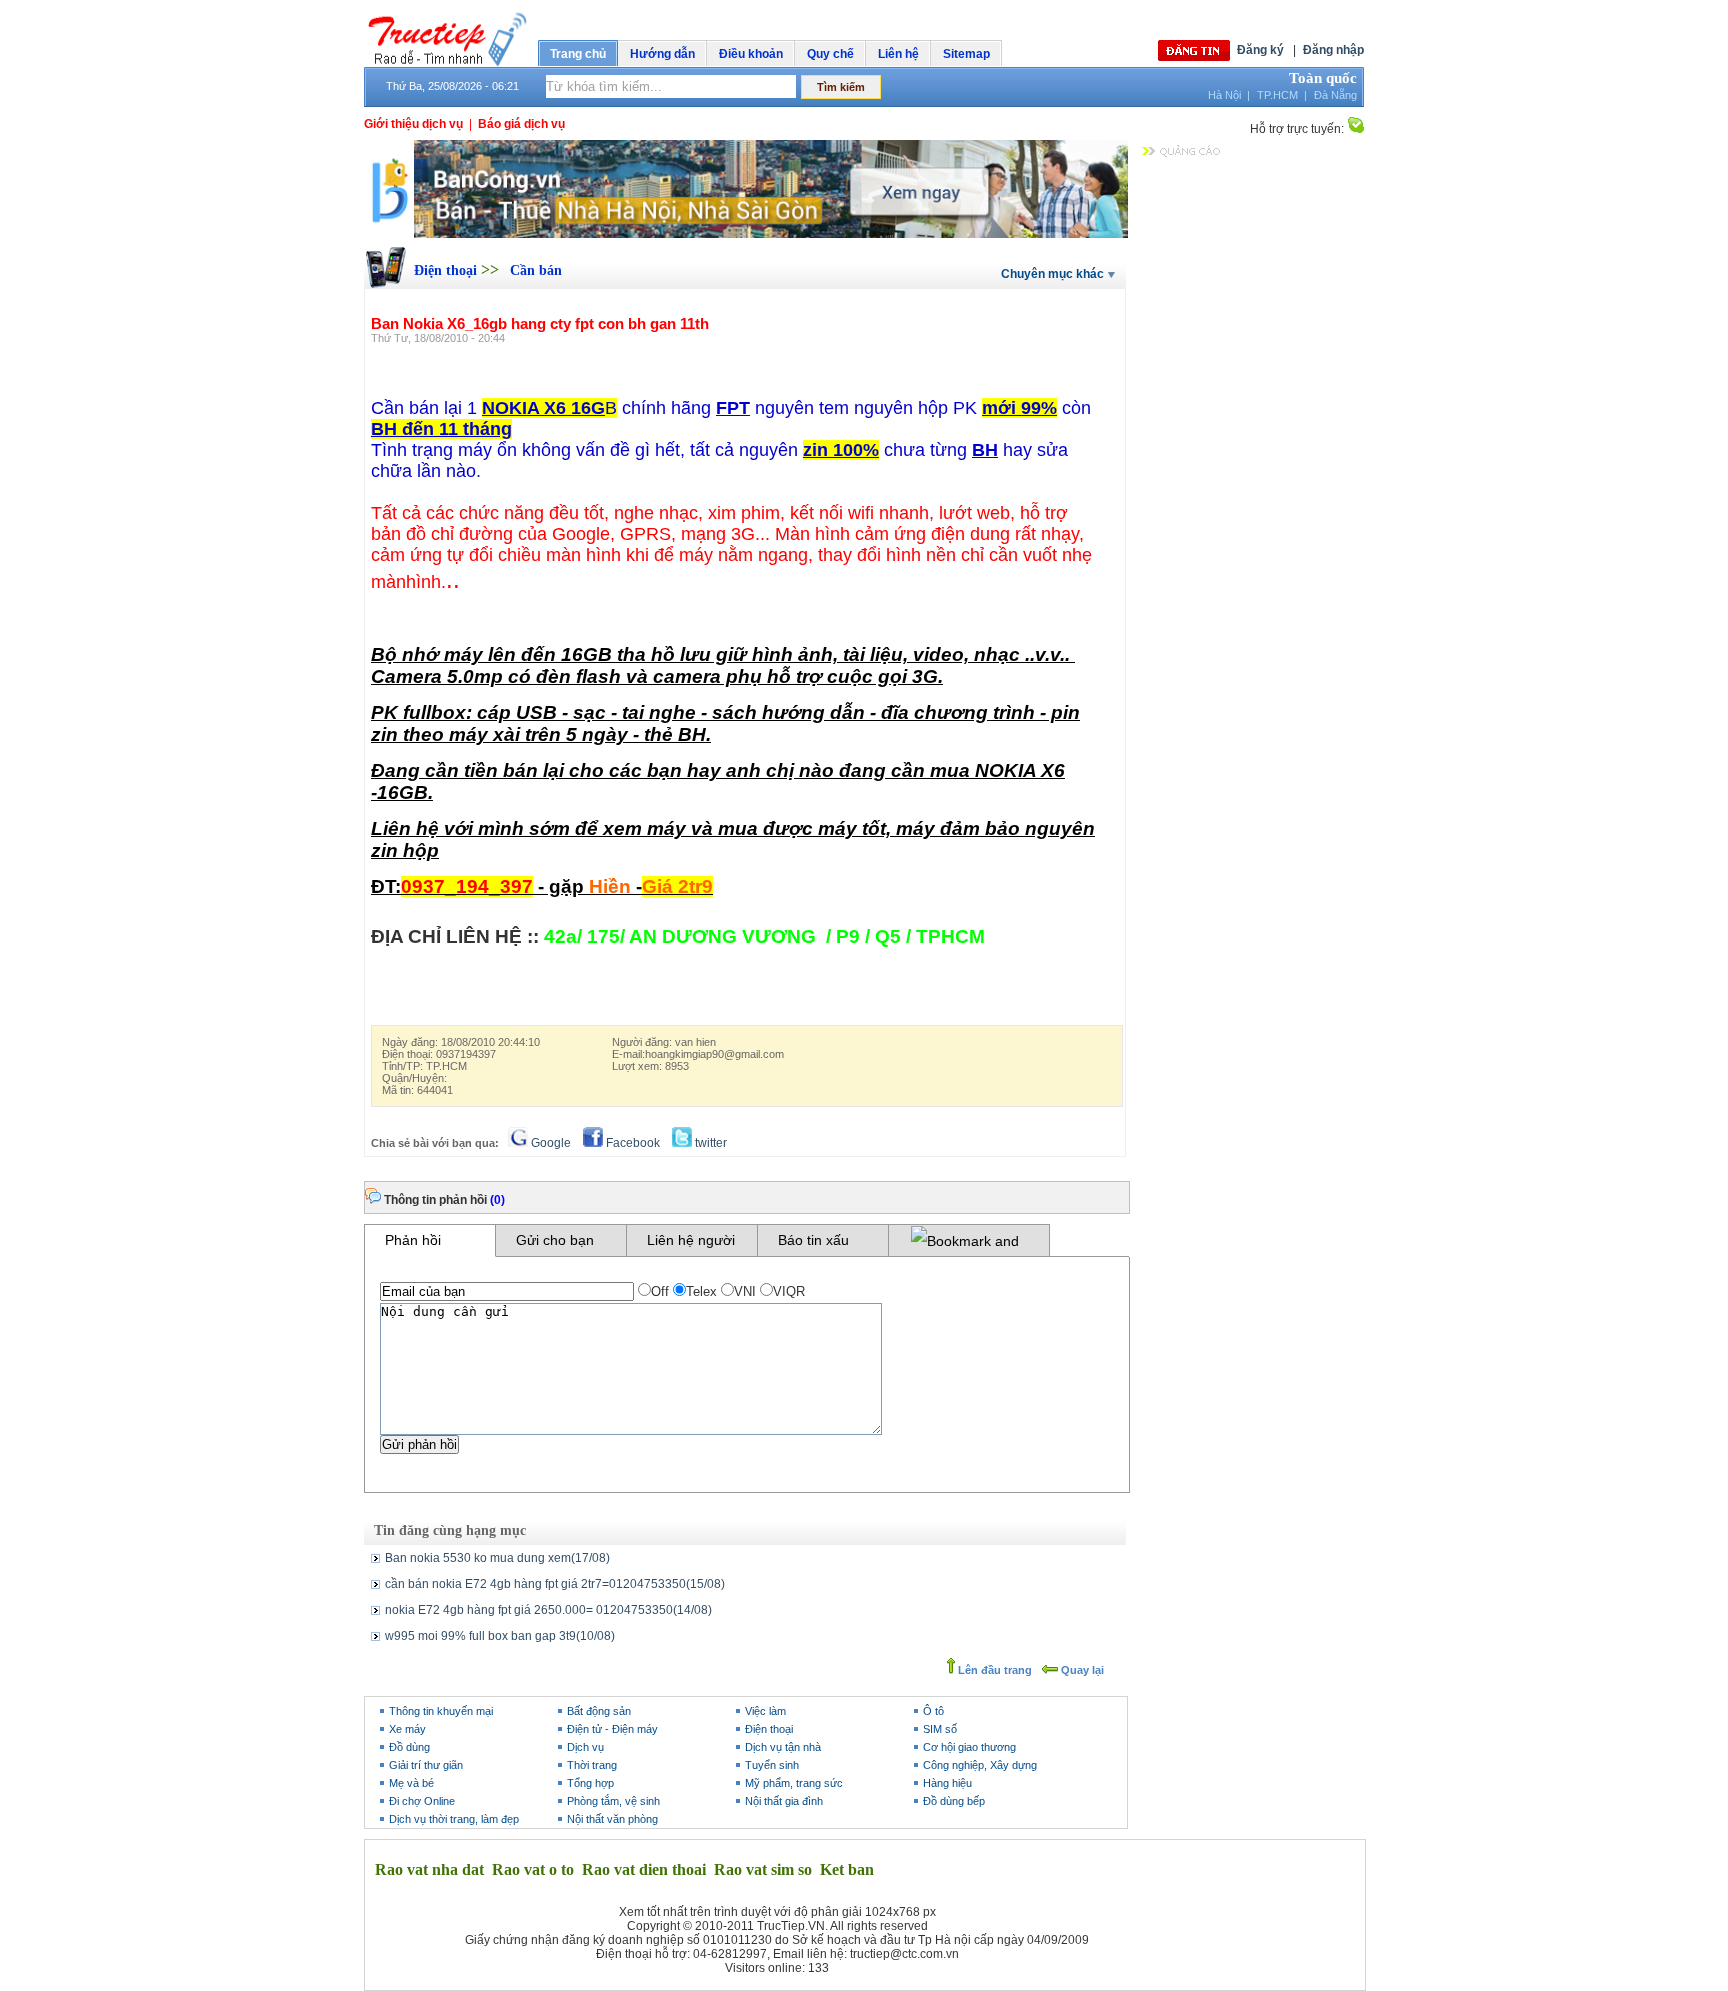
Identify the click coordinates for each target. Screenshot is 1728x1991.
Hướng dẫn (662, 54)
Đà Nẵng (1335, 95)
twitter (709, 1143)
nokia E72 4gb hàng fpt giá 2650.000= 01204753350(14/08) (548, 1610)
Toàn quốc (1323, 78)
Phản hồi (413, 1240)
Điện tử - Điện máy (612, 1729)
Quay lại (1081, 1670)
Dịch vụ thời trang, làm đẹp (454, 1819)
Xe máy (407, 1729)
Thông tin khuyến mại (441, 1711)
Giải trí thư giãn (426, 1765)
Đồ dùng (409, 1747)
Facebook (631, 1143)
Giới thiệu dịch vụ (413, 124)
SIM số (940, 1729)
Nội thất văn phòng (612, 1819)
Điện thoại (447, 270)
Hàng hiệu (947, 1783)
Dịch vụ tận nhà (783, 1747)
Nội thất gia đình (784, 1801)
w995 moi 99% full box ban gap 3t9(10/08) (500, 1636)
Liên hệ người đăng (691, 1244)
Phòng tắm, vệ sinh (613, 1801)
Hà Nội (1224, 95)
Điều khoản (751, 54)
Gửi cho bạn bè (555, 1244)
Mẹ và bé (411, 1783)
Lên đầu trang (993, 1670)
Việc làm (765, 1711)
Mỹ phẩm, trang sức (794, 1783)
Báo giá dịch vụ (521, 124)
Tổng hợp (590, 1783)
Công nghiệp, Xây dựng (980, 1765)
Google (549, 1143)
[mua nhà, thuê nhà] (746, 234)
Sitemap (966, 54)
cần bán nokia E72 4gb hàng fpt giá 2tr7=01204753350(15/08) (555, 1584)
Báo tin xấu (813, 1240)
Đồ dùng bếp (954, 1801)
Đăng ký (1260, 50)
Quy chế (830, 54)
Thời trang (592, 1765)
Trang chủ (578, 54)
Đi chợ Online (422, 1801)
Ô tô (933, 1711)
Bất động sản (599, 1711)
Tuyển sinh (772, 1765)
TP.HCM (1277, 95)
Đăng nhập (1333, 50)
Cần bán (536, 270)
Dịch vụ (585, 1747)
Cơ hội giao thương (969, 1747)
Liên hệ (898, 54)
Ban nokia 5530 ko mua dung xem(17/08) (497, 1558)
